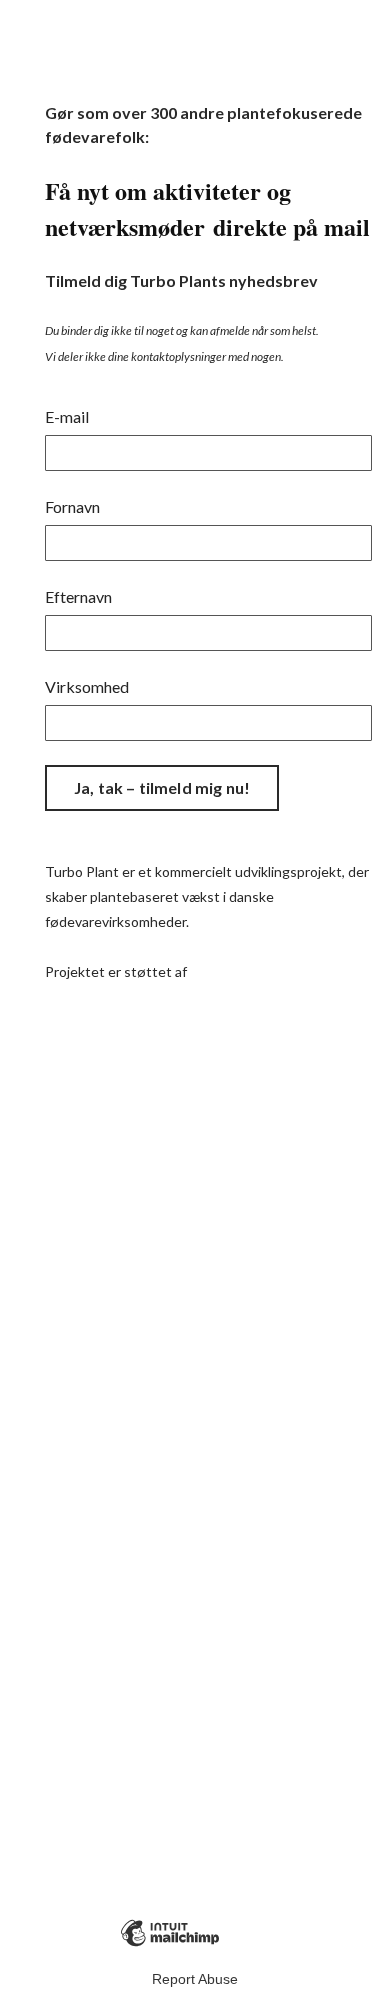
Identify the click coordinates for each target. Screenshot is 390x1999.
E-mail (67, 416)
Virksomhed (87, 686)
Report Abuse (195, 1979)
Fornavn (72, 506)
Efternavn (78, 596)
